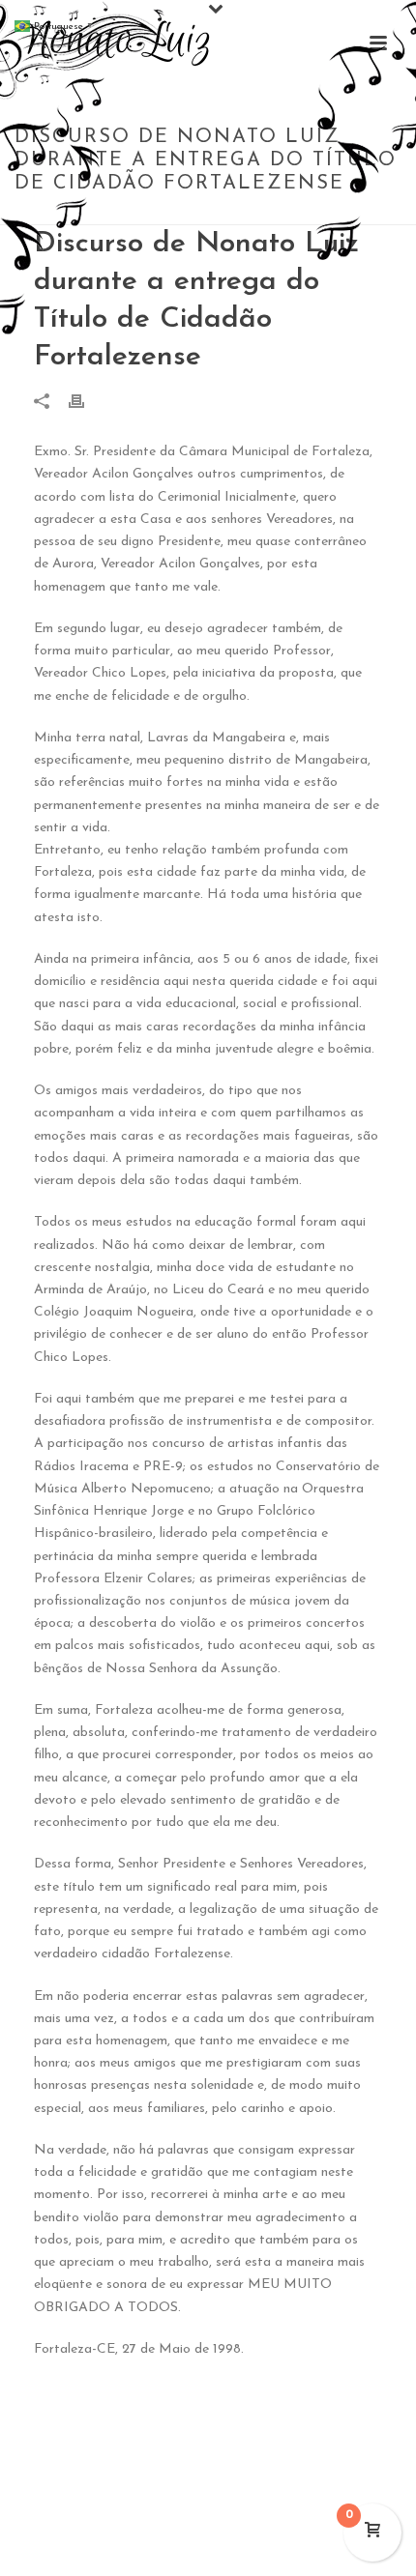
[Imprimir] (86, 401)
